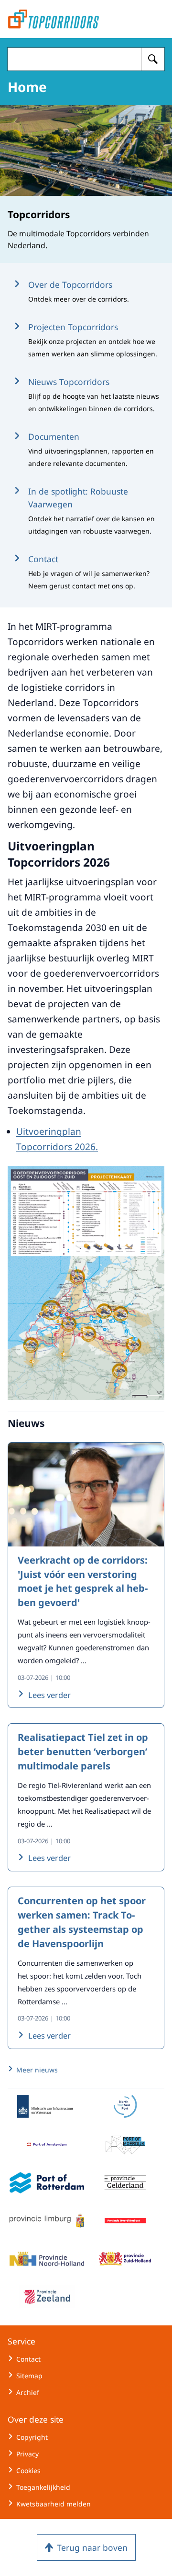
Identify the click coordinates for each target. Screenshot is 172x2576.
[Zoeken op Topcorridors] (153, 59)
